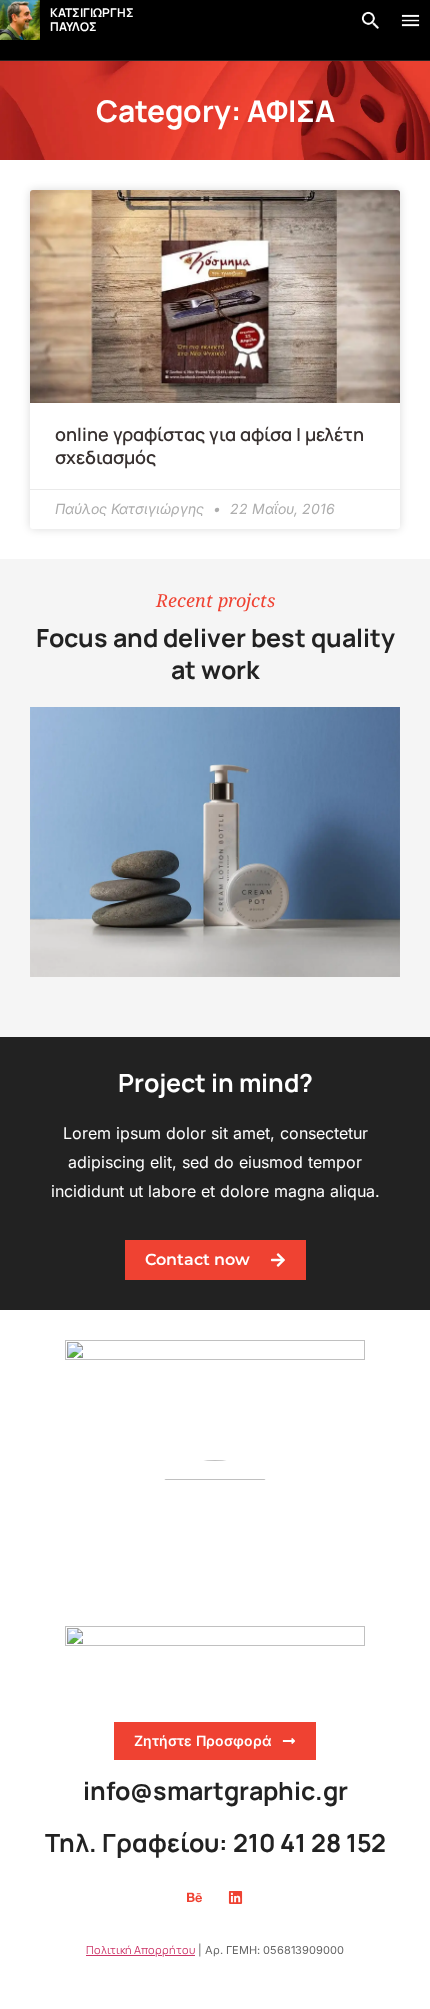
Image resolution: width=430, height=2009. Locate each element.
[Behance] (195, 1898)
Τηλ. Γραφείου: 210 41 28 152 (215, 1842)
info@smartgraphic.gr (215, 1790)
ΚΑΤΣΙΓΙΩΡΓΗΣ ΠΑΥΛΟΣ (92, 19)
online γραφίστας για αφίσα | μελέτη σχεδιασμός (209, 445)
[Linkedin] (236, 1898)
